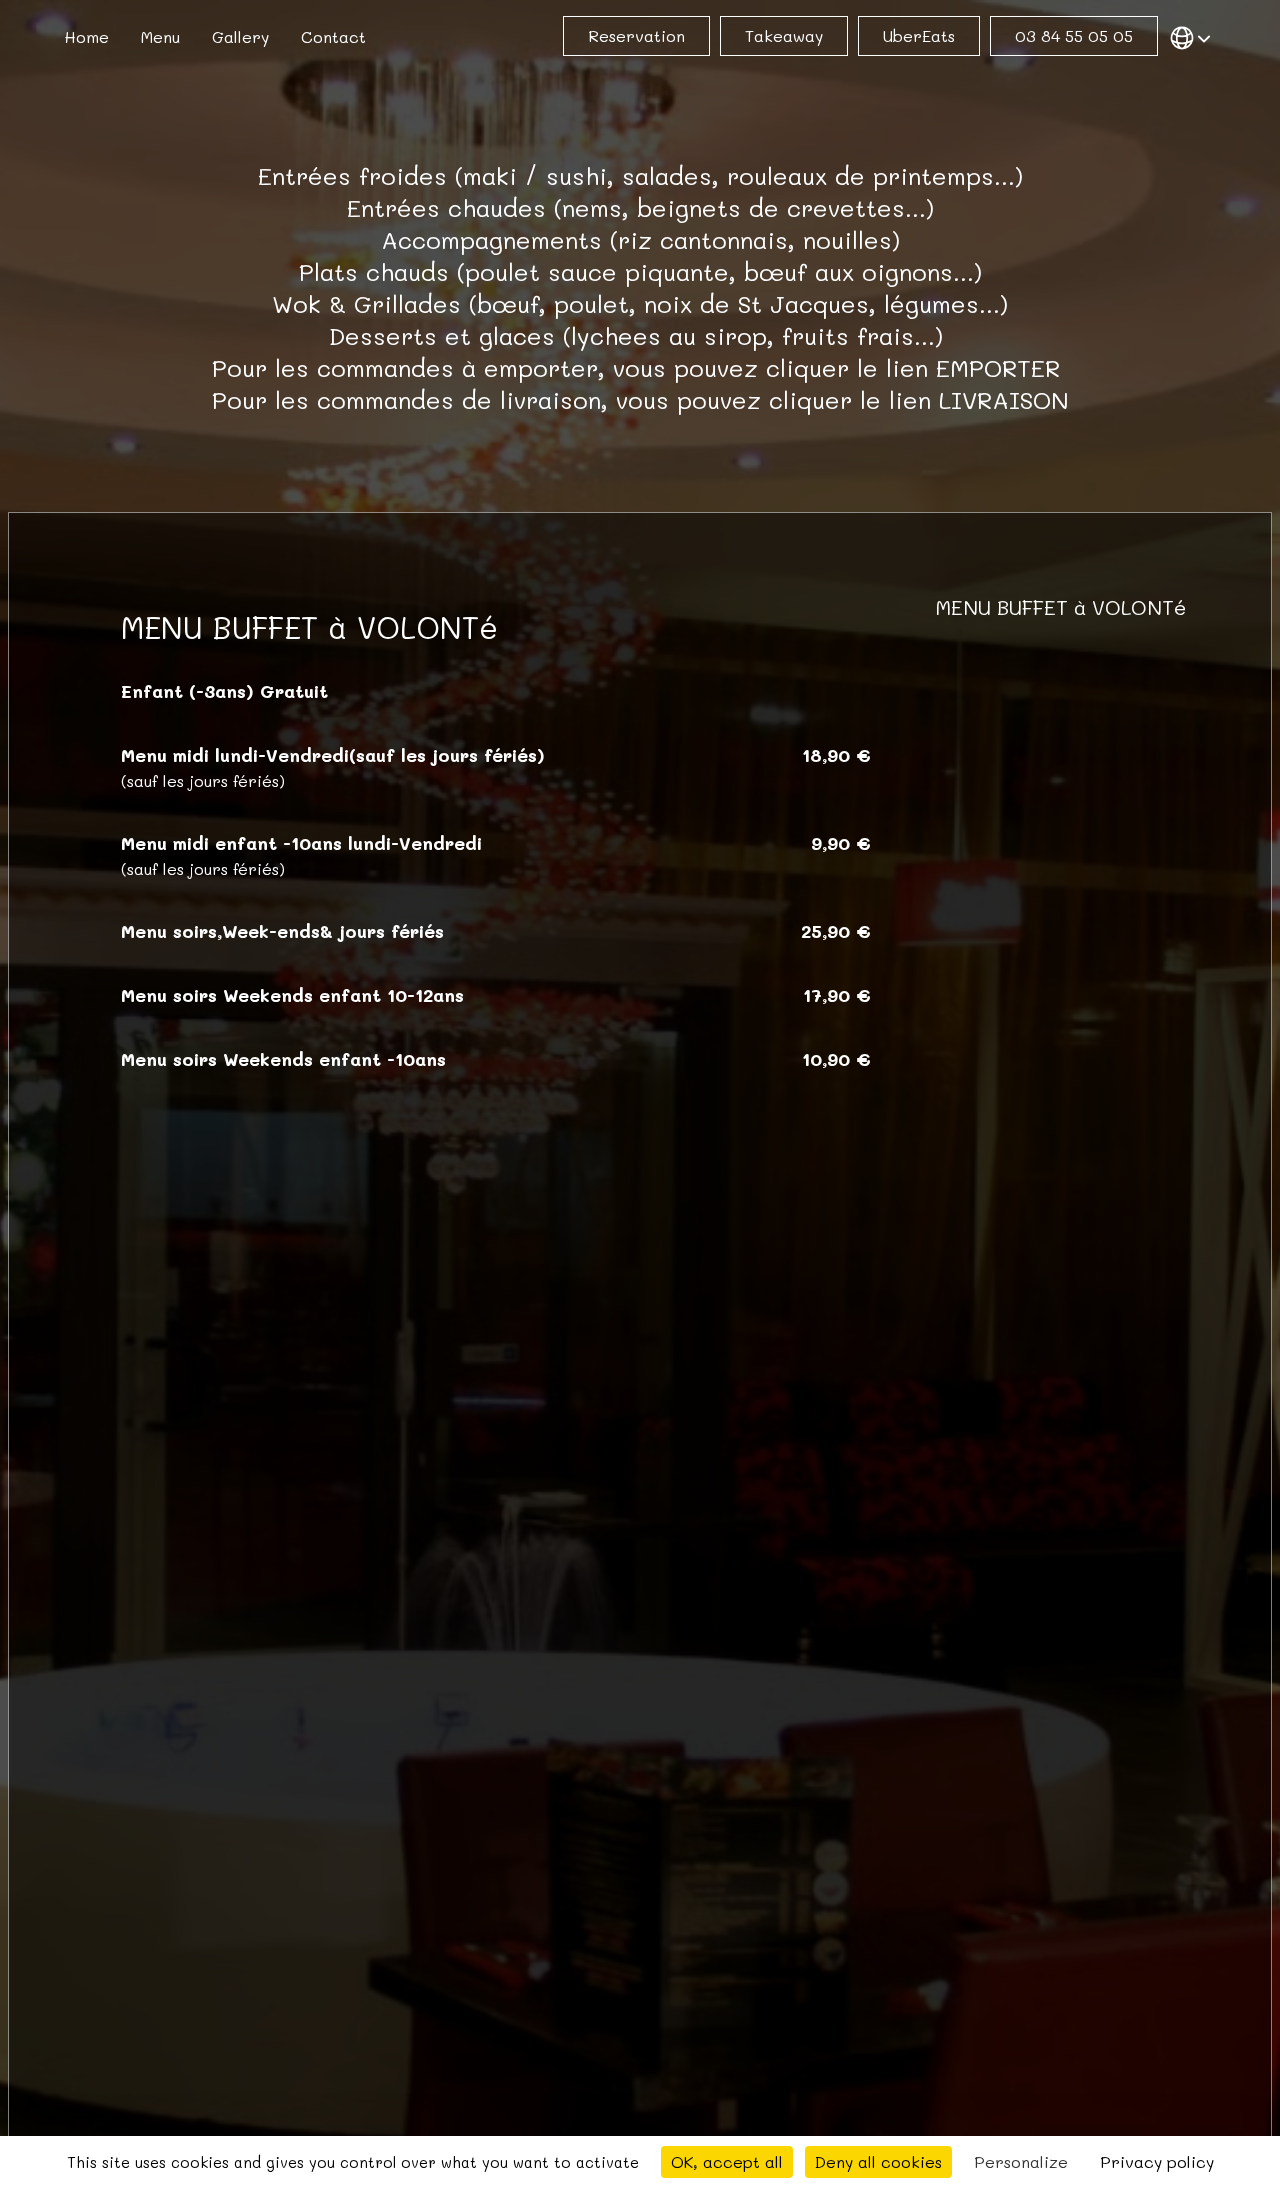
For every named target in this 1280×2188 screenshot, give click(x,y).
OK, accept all (727, 2161)
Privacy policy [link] (1157, 2161)
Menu (160, 36)
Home (86, 36)
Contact (333, 36)
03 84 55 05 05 (1074, 35)
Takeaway (784, 35)
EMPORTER (998, 367)
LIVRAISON (1004, 399)
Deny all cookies (878, 2161)
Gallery (240, 36)
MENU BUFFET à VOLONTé (1060, 607)
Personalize (1021, 2161)
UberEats (919, 35)
